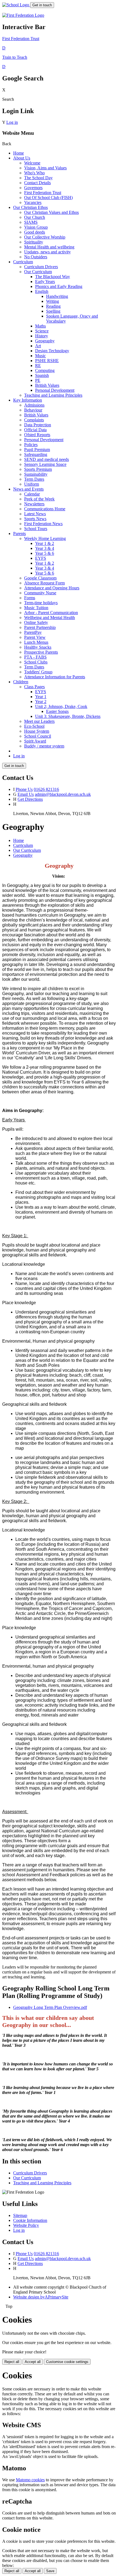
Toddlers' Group (38, 672)
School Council (38, 736)
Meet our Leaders (39, 721)
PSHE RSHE (47, 361)
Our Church (35, 217)
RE (38, 366)
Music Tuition (36, 608)
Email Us (26, 794)
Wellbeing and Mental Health (50, 618)
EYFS (41, 558)
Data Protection (38, 425)
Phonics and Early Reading (59, 286)
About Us (22, 158)
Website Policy (26, 2225)
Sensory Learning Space (45, 464)
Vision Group (36, 227)
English (42, 291)
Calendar (32, 494)
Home (19, 153)
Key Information (28, 400)
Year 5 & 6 (45, 553)
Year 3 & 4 (45, 548)
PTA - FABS (35, 657)
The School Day (38, 178)
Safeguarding (36, 454)
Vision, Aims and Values (45, 168)
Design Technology (52, 351)
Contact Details (37, 183)
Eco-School (34, 726)
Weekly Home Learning (45, 538)
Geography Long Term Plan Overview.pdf (50, 2007)
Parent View (35, 637)
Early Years (45, 282)
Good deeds (35, 232)
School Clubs (36, 662)
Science (42, 331)
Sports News (35, 519)
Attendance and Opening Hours (52, 588)
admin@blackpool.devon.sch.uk (63, 794)
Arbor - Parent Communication (51, 613)
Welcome (32, 163)
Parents (19, 534)
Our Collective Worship (45, 237)
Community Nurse (40, 593)
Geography (45, 341)
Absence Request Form (44, 583)
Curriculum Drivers (41, 267)
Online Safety (36, 622)
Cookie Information (30, 2220)
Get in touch (42, 5)
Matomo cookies (30, 2480)
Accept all (33, 2362)
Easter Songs (57, 711)
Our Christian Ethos (30, 207)
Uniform (32, 484)
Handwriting (57, 296)
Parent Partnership (40, 627)
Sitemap (20, 2215)
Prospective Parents (41, 652)
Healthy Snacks (38, 647)
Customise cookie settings (67, 2362)
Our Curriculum (38, 272)
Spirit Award (35, 741)
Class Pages (34, 687)
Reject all (12, 2362)
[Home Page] (16, 5)
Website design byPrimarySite (41, 2297)
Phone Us (24, 789)
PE (38, 380)
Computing (45, 370)
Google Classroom (40, 578)
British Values (47, 385)
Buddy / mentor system (44, 746)
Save (50, 2571)
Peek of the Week (39, 499)
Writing (53, 301)
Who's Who (34, 173)
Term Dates (34, 479)
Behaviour (33, 410)
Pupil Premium (37, 450)
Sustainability (36, 474)
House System (37, 731)
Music (40, 356)
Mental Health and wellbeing (49, 247)
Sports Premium (38, 469)
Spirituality (34, 242)
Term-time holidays (41, 603)
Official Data (35, 430)
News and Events (28, 489)
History (42, 336)
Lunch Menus (36, 642)
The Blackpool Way (53, 277)
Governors (33, 188)
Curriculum (23, 262)
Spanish (42, 375)
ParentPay (33, 632)
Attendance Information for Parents (55, 677)
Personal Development (55, 390)
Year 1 (41, 697)
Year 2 (41, 702)
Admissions (34, 405)
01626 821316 (46, 789)
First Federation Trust (43, 193)
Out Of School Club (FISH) (48, 198)
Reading (53, 306)
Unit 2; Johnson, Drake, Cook (61, 706)
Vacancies (33, 202)
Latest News (35, 514)
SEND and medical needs (47, 459)
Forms (30, 598)
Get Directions (30, 799)
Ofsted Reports (37, 435)
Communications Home (45, 509)
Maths (40, 326)
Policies (31, 445)
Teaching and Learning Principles (53, 395)
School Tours (36, 529)
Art (38, 346)
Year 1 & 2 (45, 543)
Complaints (34, 420)
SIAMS (31, 222)
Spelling (53, 311)
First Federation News (43, 524)
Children (21, 682)
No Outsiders (36, 257)
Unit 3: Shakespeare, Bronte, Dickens (68, 716)
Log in (12, 122)
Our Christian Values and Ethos (51, 212)
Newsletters (34, 504)
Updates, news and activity (47, 252)
